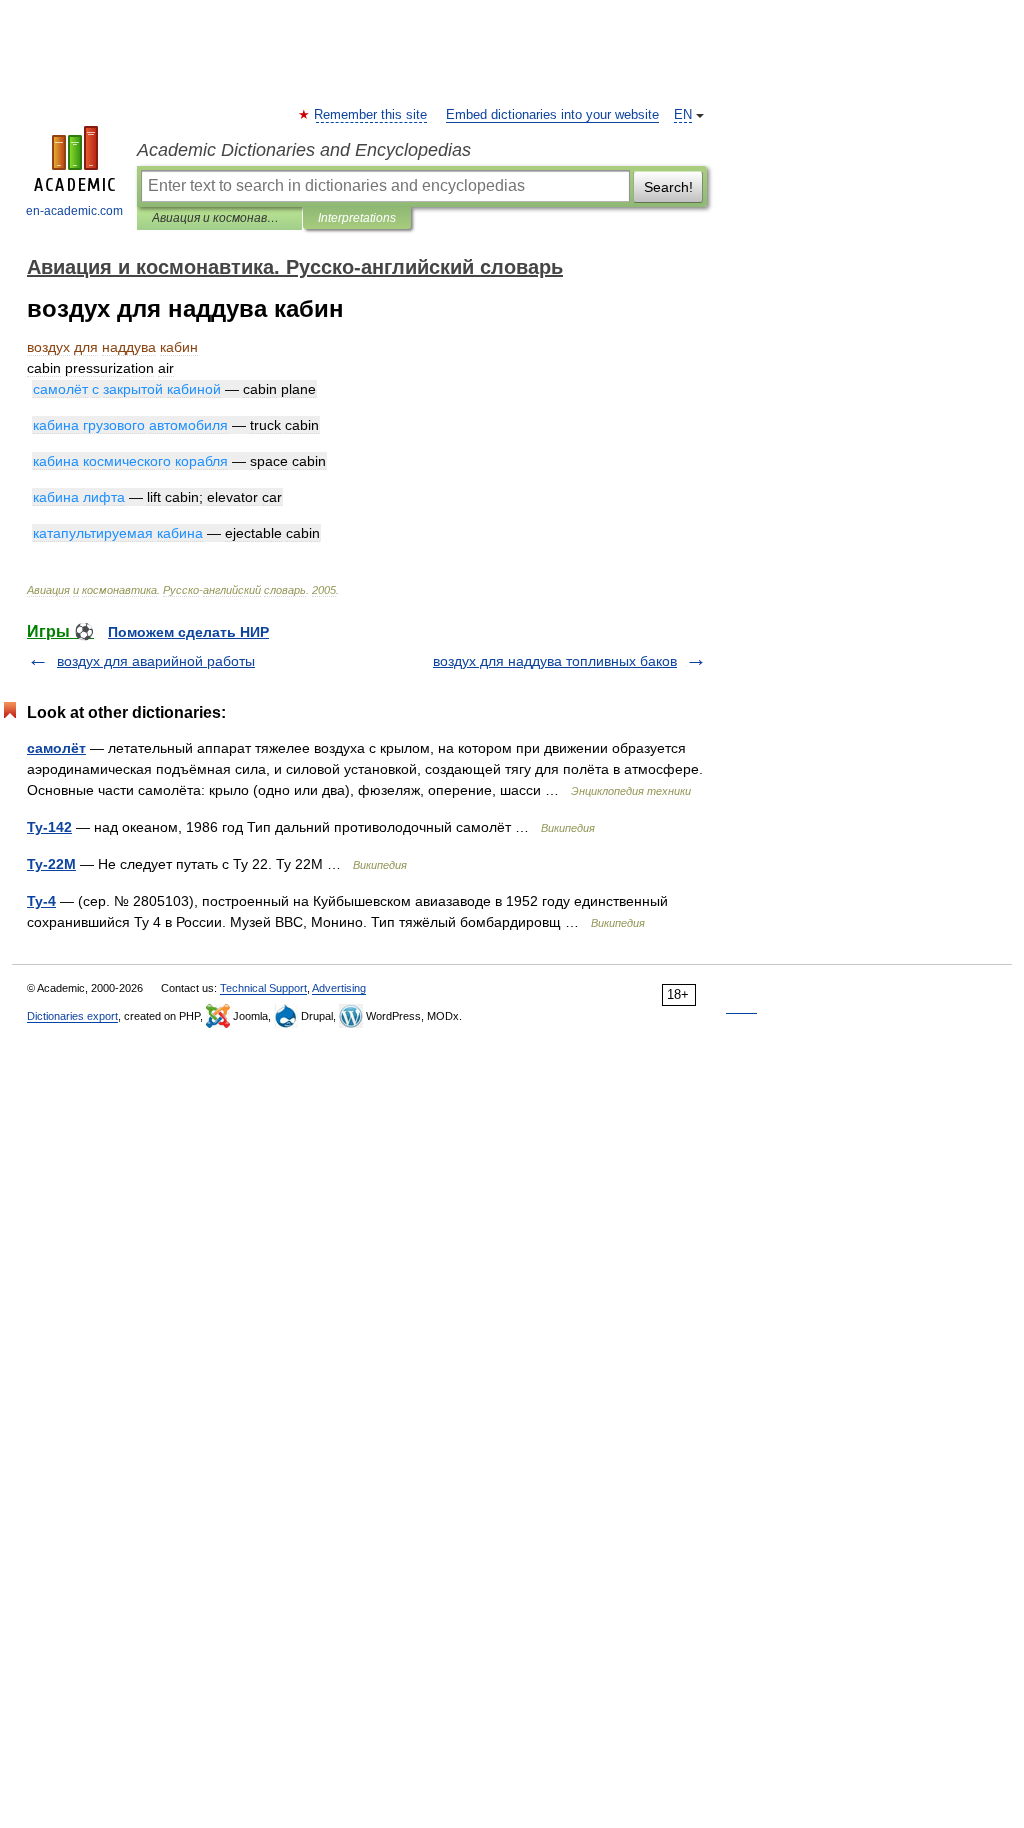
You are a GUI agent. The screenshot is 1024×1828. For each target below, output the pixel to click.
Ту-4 (41, 901)
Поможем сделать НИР (188, 632)
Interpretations (357, 218)
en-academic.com (74, 211)
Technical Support (263, 988)
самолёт (56, 748)
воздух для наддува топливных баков (555, 661)
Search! (668, 187)
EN (683, 115)
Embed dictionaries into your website (552, 115)
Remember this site (371, 115)
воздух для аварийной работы (156, 661)
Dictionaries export (72, 1016)
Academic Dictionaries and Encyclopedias (304, 150)
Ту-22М (51, 864)
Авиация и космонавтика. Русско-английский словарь (219, 218)
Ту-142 (49, 827)
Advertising (339, 988)
